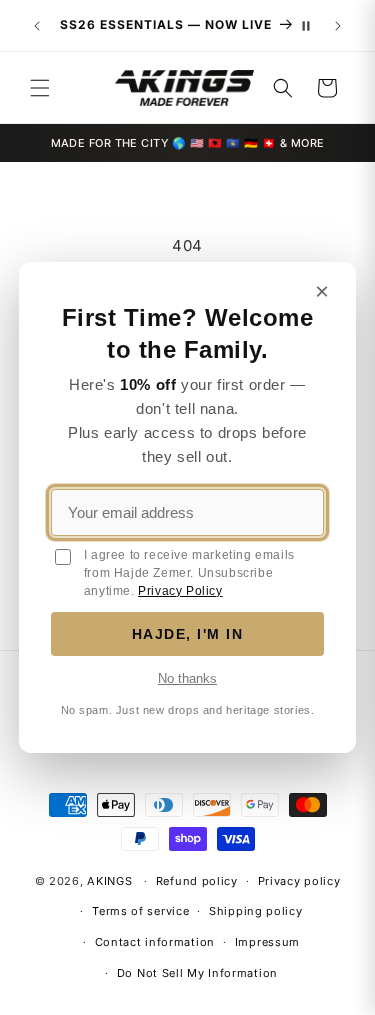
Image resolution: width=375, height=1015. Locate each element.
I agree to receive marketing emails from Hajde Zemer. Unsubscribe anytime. (189, 573)
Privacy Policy (180, 591)
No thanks (187, 678)
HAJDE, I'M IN (188, 634)
